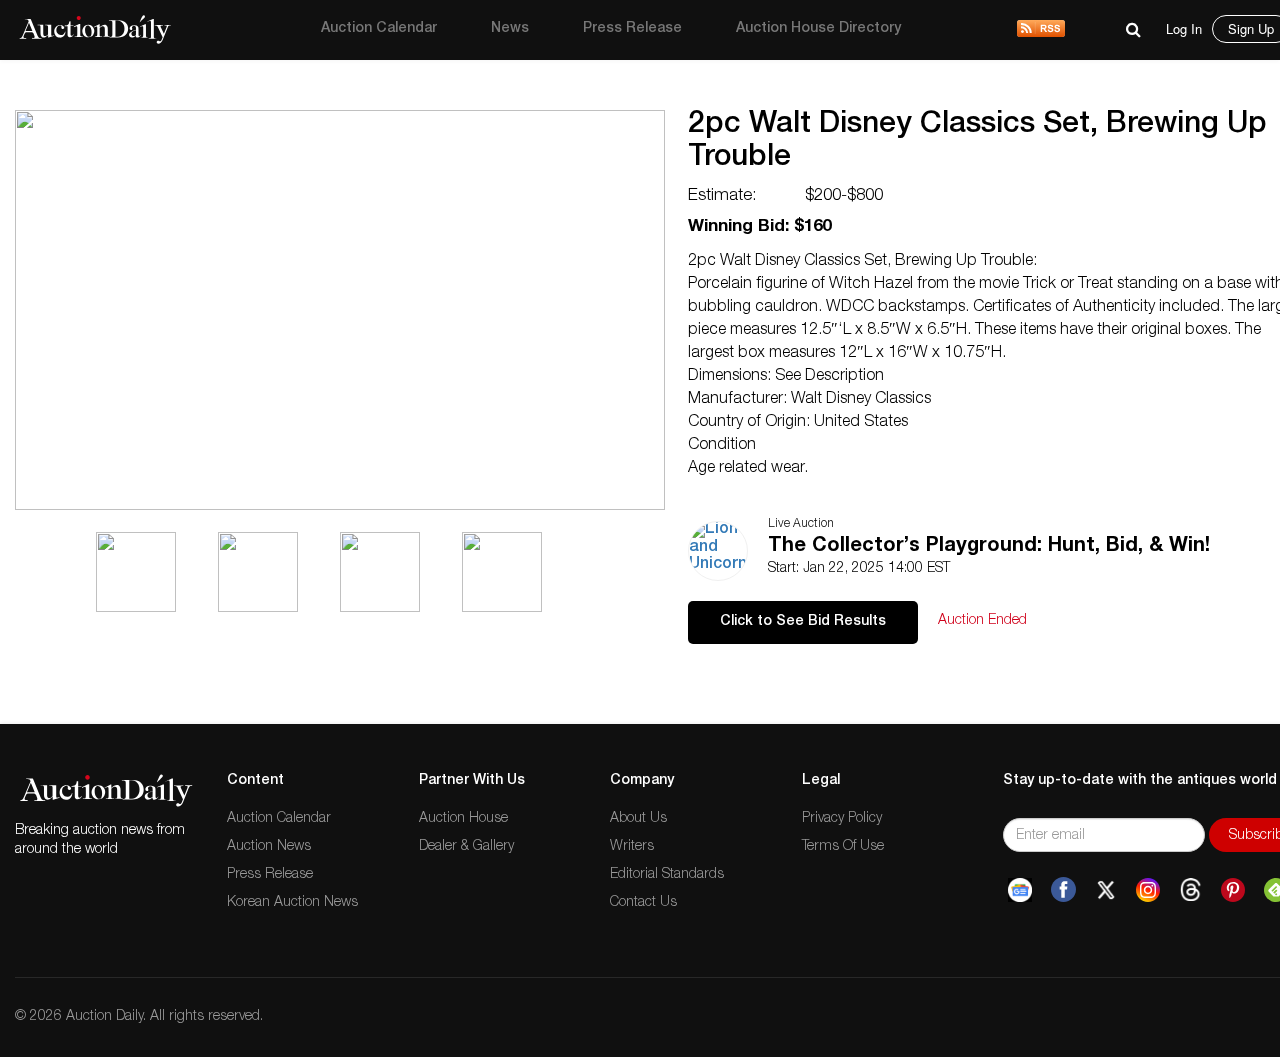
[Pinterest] (1233, 890)
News (510, 29)
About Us (638, 819)
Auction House (463, 819)
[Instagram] (1148, 890)
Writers (632, 847)
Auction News (269, 847)
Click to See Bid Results (803, 622)
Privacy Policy (842, 819)
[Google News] (1020, 890)
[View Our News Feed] (1041, 30)
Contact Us (643, 903)
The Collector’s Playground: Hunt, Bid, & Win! (989, 547)
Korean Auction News (292, 903)
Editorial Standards (667, 875)
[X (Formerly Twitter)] (1106, 890)
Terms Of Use (843, 847)
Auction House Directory (818, 29)
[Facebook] (1063, 890)
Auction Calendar (379, 29)
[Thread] (1190, 890)
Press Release (632, 29)
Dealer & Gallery (466, 847)
